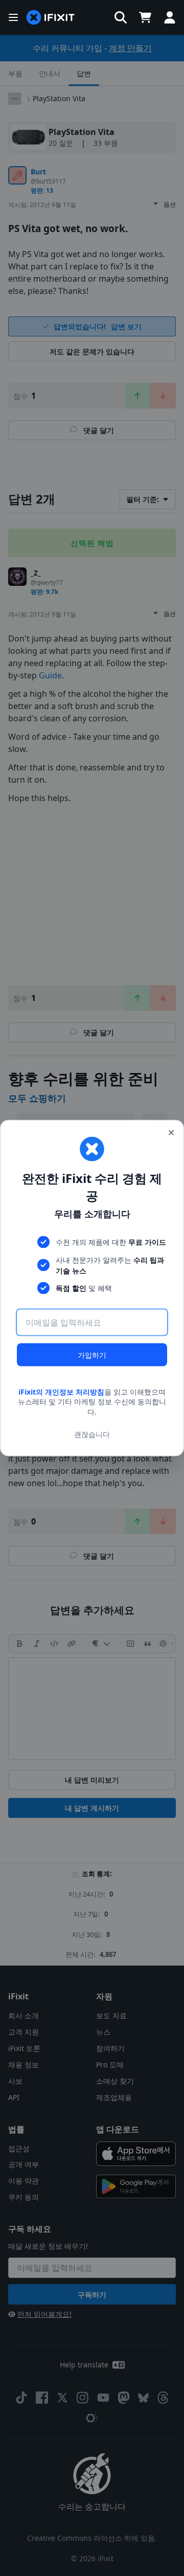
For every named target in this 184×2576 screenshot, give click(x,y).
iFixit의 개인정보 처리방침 (61, 1391)
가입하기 (92, 1354)
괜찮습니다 (92, 1434)
